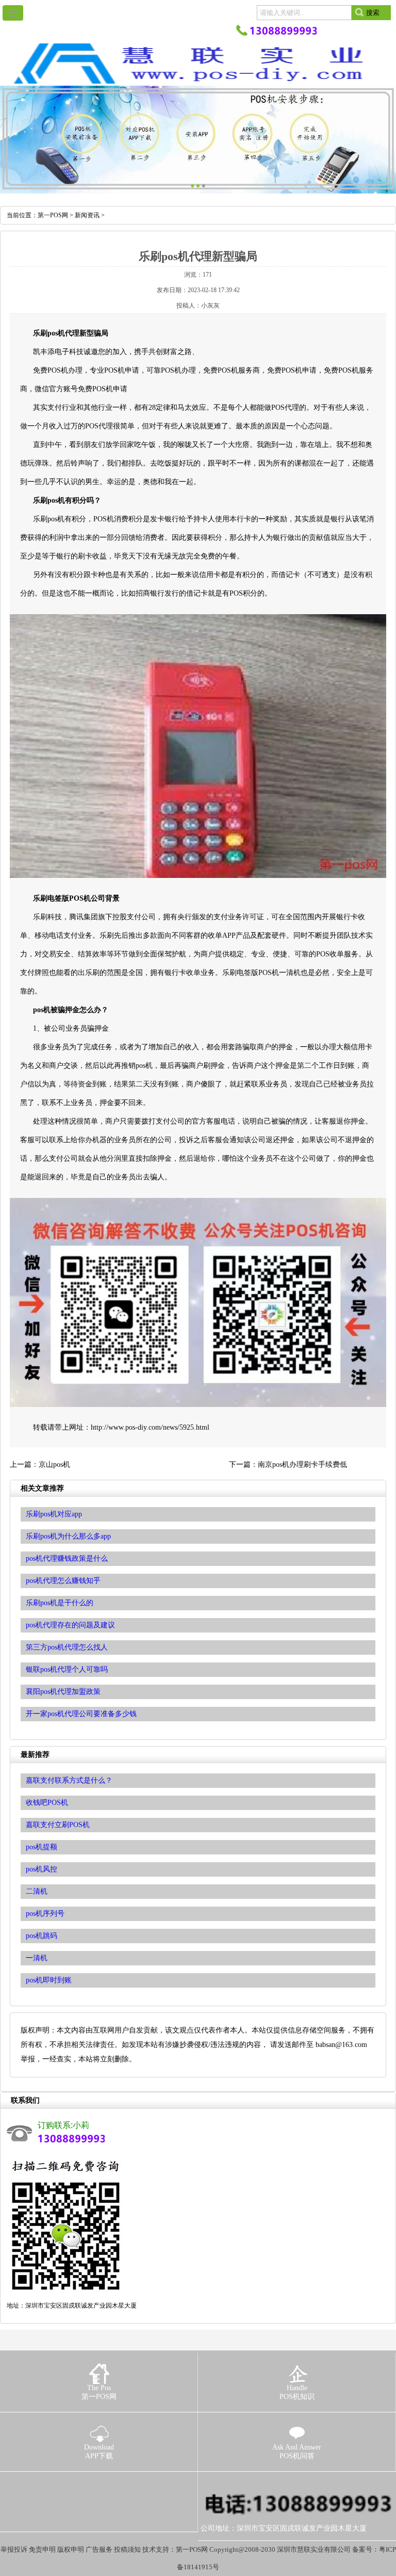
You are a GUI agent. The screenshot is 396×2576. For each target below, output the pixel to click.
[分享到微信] (66, 2486)
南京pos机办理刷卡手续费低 (302, 1465)
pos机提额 (42, 1847)
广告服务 (99, 2549)
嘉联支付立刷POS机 (58, 1825)
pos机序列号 (45, 1914)
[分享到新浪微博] (48, 2486)
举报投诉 (14, 2549)
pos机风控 (42, 1869)
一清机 (37, 1958)
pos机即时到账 (49, 1980)
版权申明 (71, 2549)
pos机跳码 (42, 1936)
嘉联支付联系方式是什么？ (69, 1780)
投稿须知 (127, 2549)
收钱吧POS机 (47, 1803)
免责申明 (42, 2549)
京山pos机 (54, 1465)
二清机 (37, 1891)
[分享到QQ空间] (31, 2486)
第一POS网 (53, 215)
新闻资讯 (87, 215)
